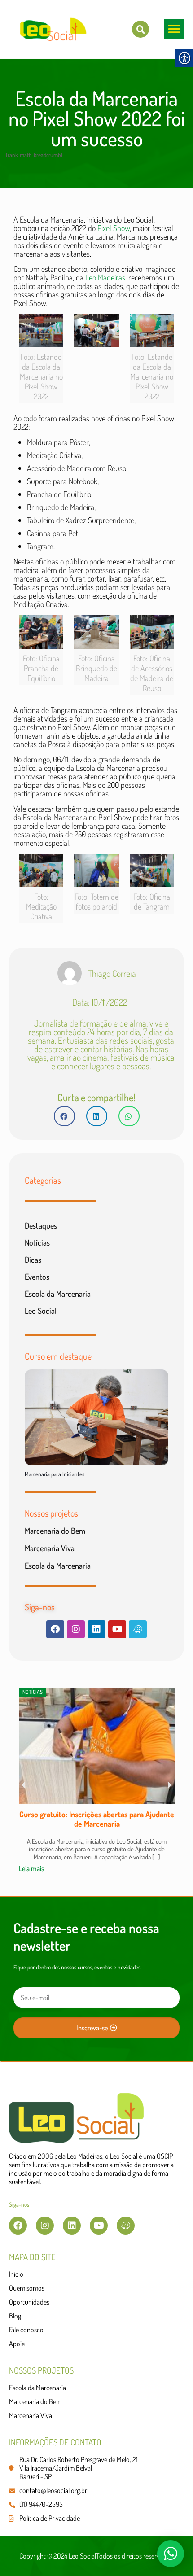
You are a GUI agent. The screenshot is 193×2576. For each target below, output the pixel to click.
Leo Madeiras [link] (105, 277)
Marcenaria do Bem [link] (55, 1531)
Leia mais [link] (31, 1868)
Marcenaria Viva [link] (50, 1548)
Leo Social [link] (41, 1311)
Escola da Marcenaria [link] (58, 1294)
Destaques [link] (41, 1225)
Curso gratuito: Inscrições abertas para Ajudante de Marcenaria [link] (97, 1819)
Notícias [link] (37, 1242)
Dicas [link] (33, 1260)
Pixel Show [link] (114, 228)
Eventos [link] (37, 1277)
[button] (174, 29)
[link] (140, 29)
